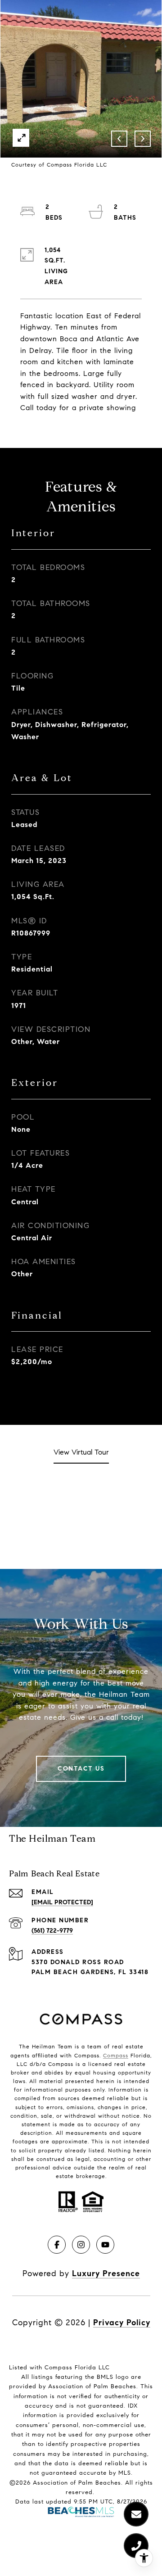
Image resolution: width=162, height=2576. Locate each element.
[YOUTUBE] (105, 2245)
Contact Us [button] (81, 1769)
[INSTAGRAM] (81, 2245)
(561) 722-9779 (52, 1931)
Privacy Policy (122, 2323)
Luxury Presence (106, 2273)
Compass (116, 2055)
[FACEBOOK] (57, 2245)
